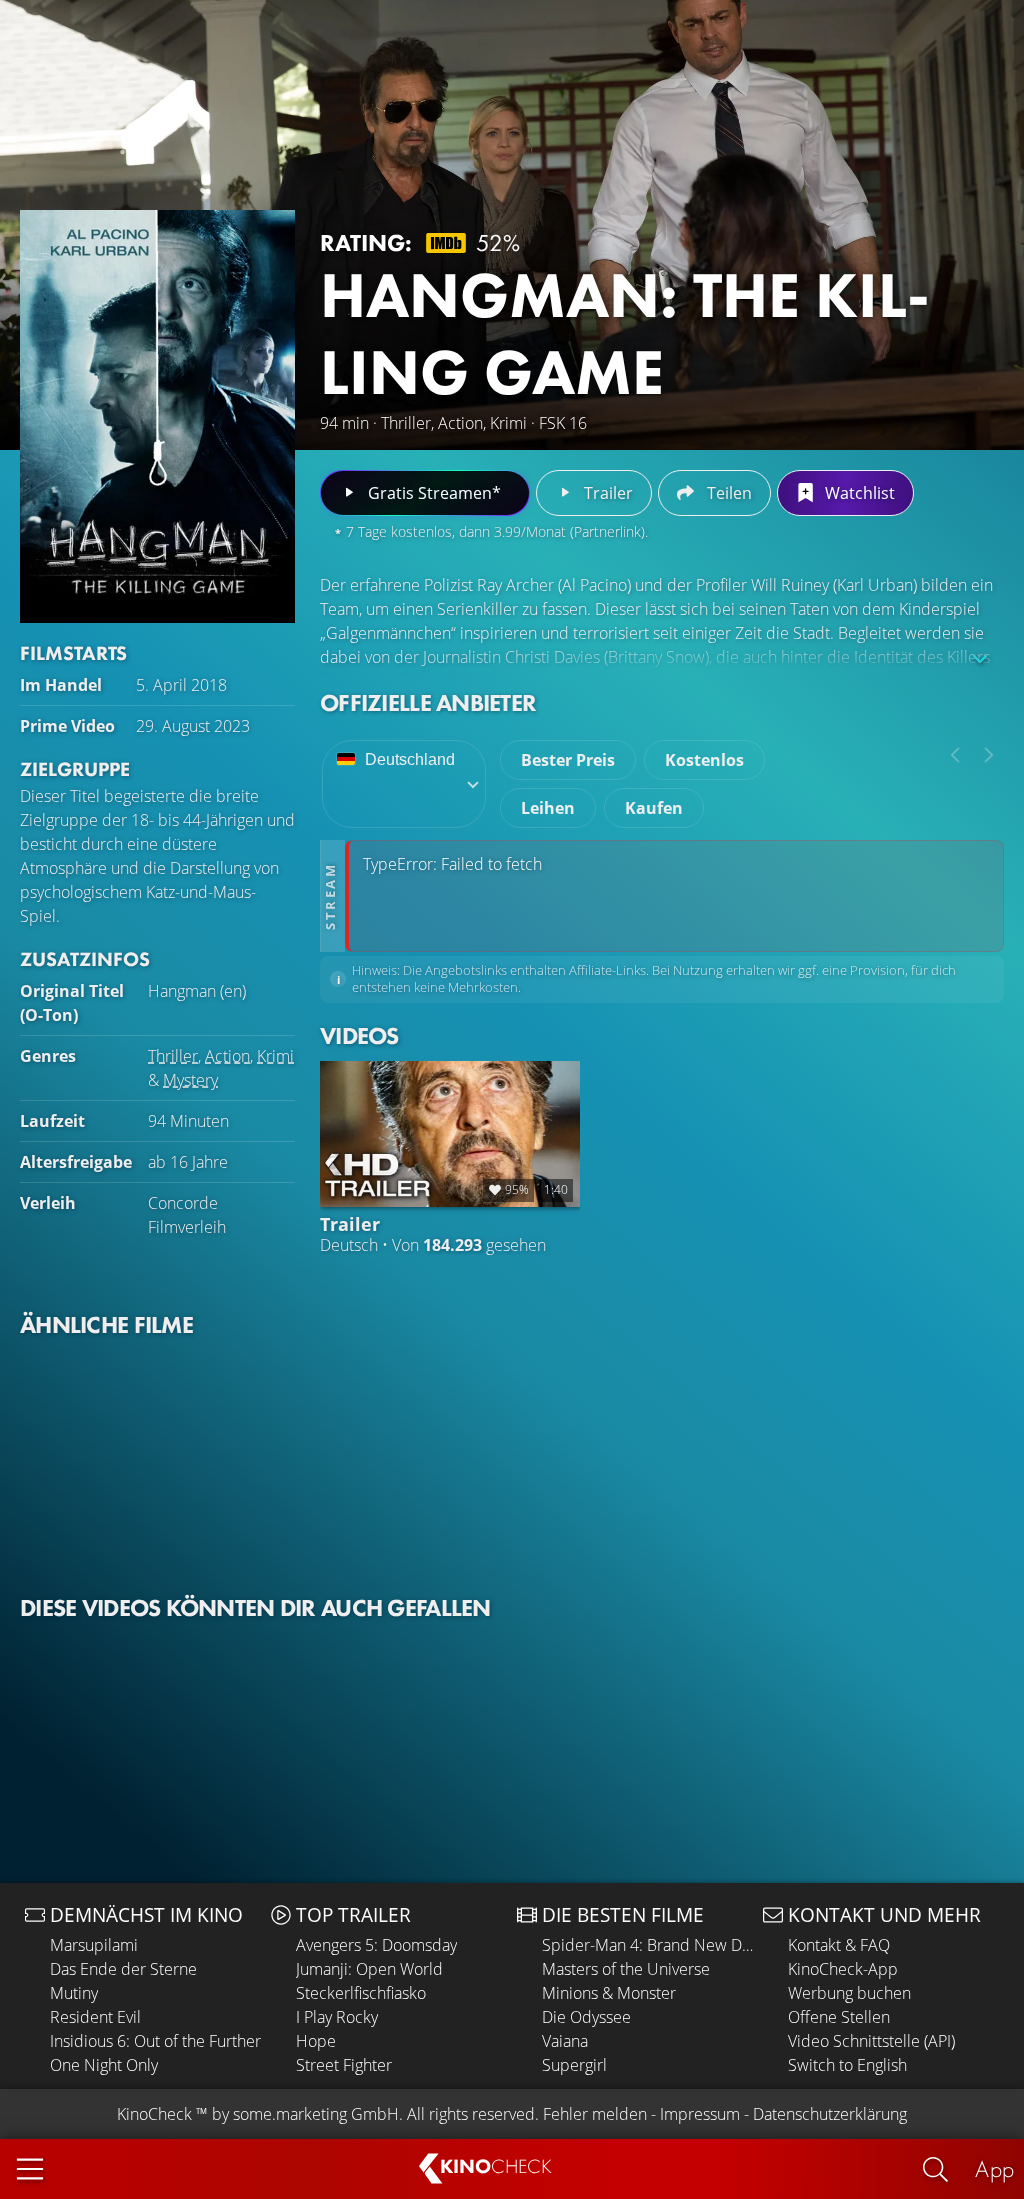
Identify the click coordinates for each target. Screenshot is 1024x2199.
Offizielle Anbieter (428, 702)
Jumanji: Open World (369, 1969)
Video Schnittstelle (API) (871, 2041)
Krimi (275, 1056)
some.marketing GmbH (316, 2114)
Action (227, 1056)
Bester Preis (568, 760)
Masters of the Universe (626, 1969)
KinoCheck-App (843, 1969)
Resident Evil (95, 2017)
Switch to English (847, 2065)
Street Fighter (344, 2065)
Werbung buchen (849, 1993)
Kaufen (654, 808)
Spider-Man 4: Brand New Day (647, 1945)
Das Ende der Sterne (123, 1969)
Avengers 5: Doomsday (376, 1945)
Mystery (190, 1080)
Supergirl (574, 2065)
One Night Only (104, 2065)
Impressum (700, 2114)
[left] (955, 755)
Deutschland (410, 759)
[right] (989, 755)
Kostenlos (704, 760)
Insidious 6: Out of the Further (155, 2041)
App (994, 2168)
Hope (316, 2041)
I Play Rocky (337, 2017)
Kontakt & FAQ (839, 1945)
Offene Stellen (839, 2017)
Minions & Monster (609, 1993)
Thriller (173, 1056)
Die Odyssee (586, 2017)
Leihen (548, 808)
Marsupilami (94, 1945)
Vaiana (565, 2041)
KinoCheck (154, 2114)
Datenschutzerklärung (830, 2114)
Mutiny (74, 1993)
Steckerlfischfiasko (361, 1993)
